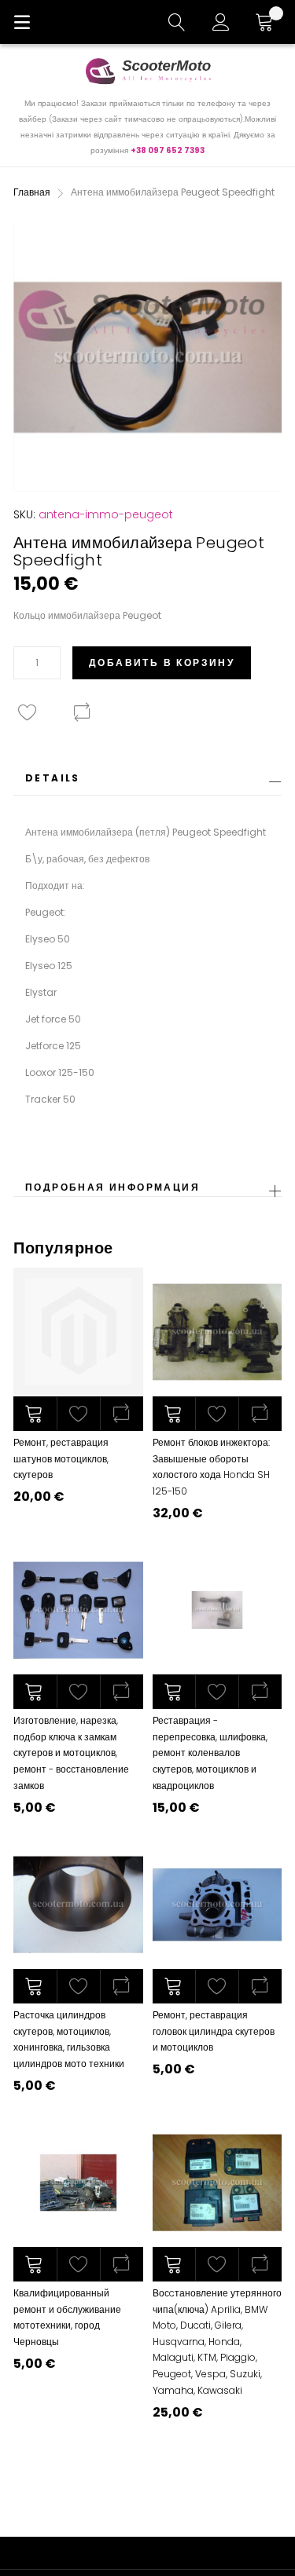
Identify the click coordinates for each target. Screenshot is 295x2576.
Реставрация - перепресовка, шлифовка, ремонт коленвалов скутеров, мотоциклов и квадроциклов (210, 1753)
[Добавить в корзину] (35, 1414)
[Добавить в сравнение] (122, 1414)
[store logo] (148, 71)
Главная (32, 192)
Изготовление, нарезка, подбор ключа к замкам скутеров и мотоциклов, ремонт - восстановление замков (71, 1753)
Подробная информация (112, 1187)
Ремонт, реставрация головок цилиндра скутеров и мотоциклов (214, 2031)
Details (53, 778)
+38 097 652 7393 (168, 150)
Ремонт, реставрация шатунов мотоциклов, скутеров (61, 1458)
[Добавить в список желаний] (78, 1414)
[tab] (147, 783)
